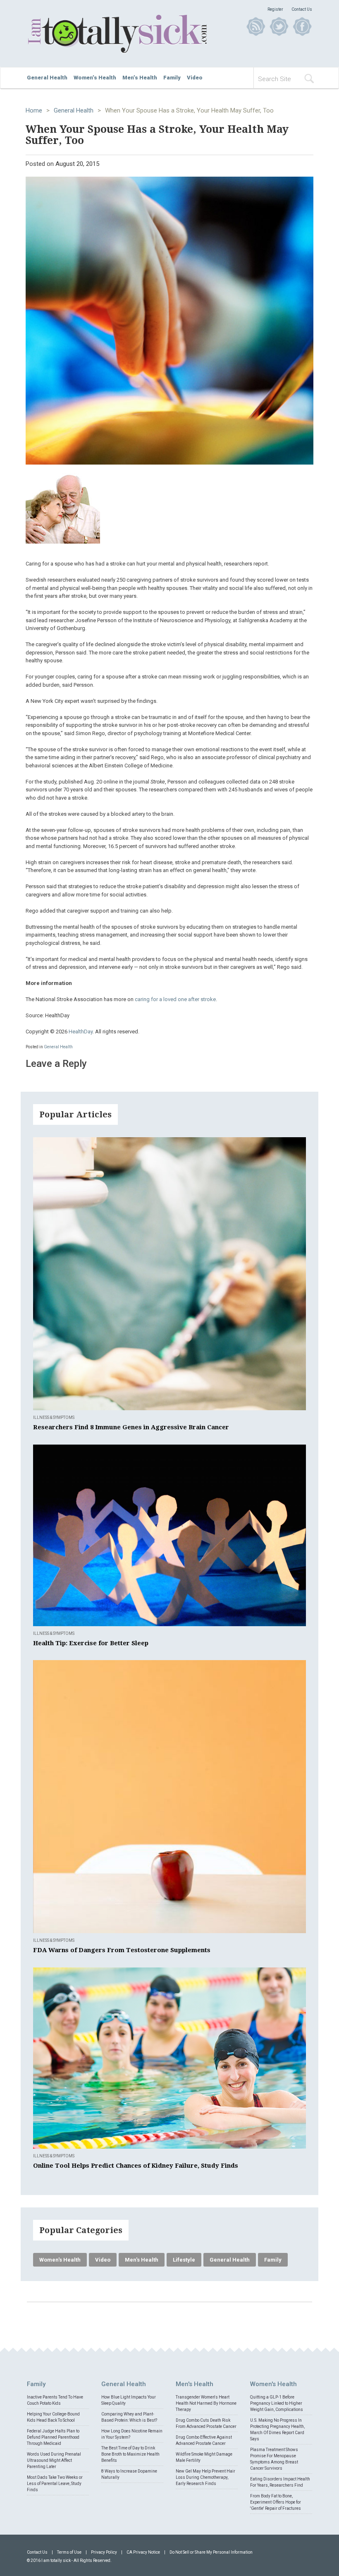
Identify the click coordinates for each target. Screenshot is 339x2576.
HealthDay (81, 1032)
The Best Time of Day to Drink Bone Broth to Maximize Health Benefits (130, 2454)
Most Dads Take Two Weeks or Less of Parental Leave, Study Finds (55, 2484)
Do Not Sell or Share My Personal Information (211, 2552)
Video (195, 78)
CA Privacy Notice (143, 2552)
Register (275, 9)
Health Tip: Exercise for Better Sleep (91, 1643)
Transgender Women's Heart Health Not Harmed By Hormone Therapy (206, 2403)
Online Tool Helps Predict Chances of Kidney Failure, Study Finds (136, 2166)
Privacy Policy (104, 2552)
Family (172, 78)
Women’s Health (95, 78)
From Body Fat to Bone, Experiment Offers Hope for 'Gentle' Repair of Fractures (276, 2502)
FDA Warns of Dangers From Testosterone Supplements (122, 1950)
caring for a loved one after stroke (175, 999)
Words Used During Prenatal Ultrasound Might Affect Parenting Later (54, 2460)
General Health (47, 78)
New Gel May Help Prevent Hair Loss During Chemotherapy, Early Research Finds (205, 2477)
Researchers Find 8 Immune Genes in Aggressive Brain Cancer (131, 1427)
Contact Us (302, 9)
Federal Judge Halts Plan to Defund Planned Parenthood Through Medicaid (53, 2437)
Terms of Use (69, 2552)
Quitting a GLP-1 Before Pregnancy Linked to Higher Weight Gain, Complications (277, 2403)
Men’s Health (140, 78)
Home (34, 110)
